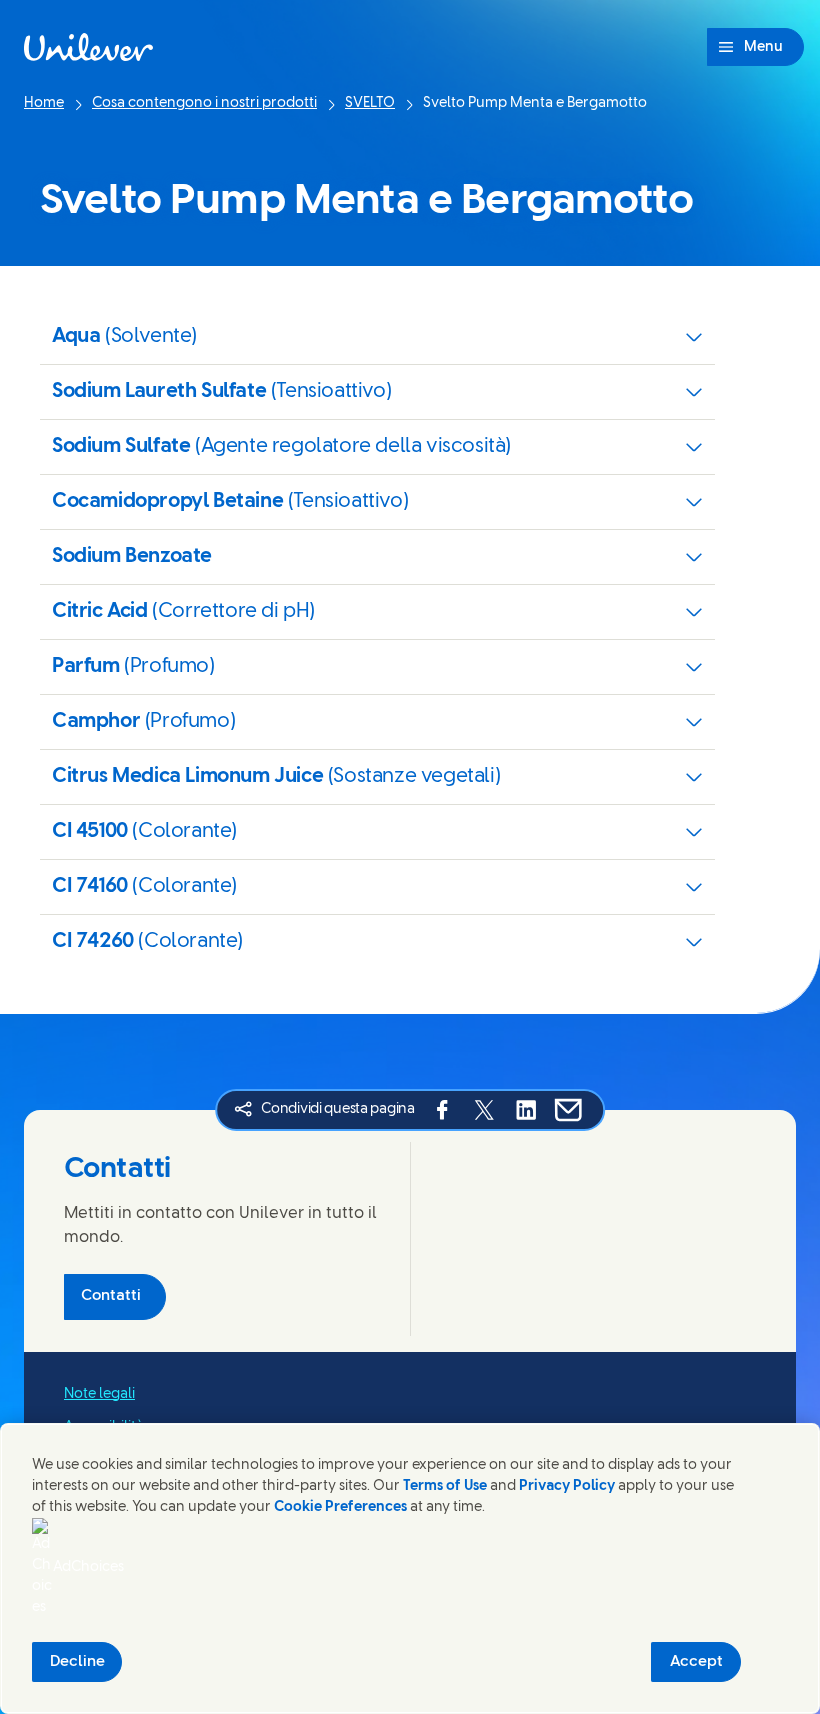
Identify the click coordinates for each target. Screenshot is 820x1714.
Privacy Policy (567, 1486)
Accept (696, 1662)
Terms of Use (445, 1486)
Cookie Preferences (340, 1507)
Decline (77, 1662)
